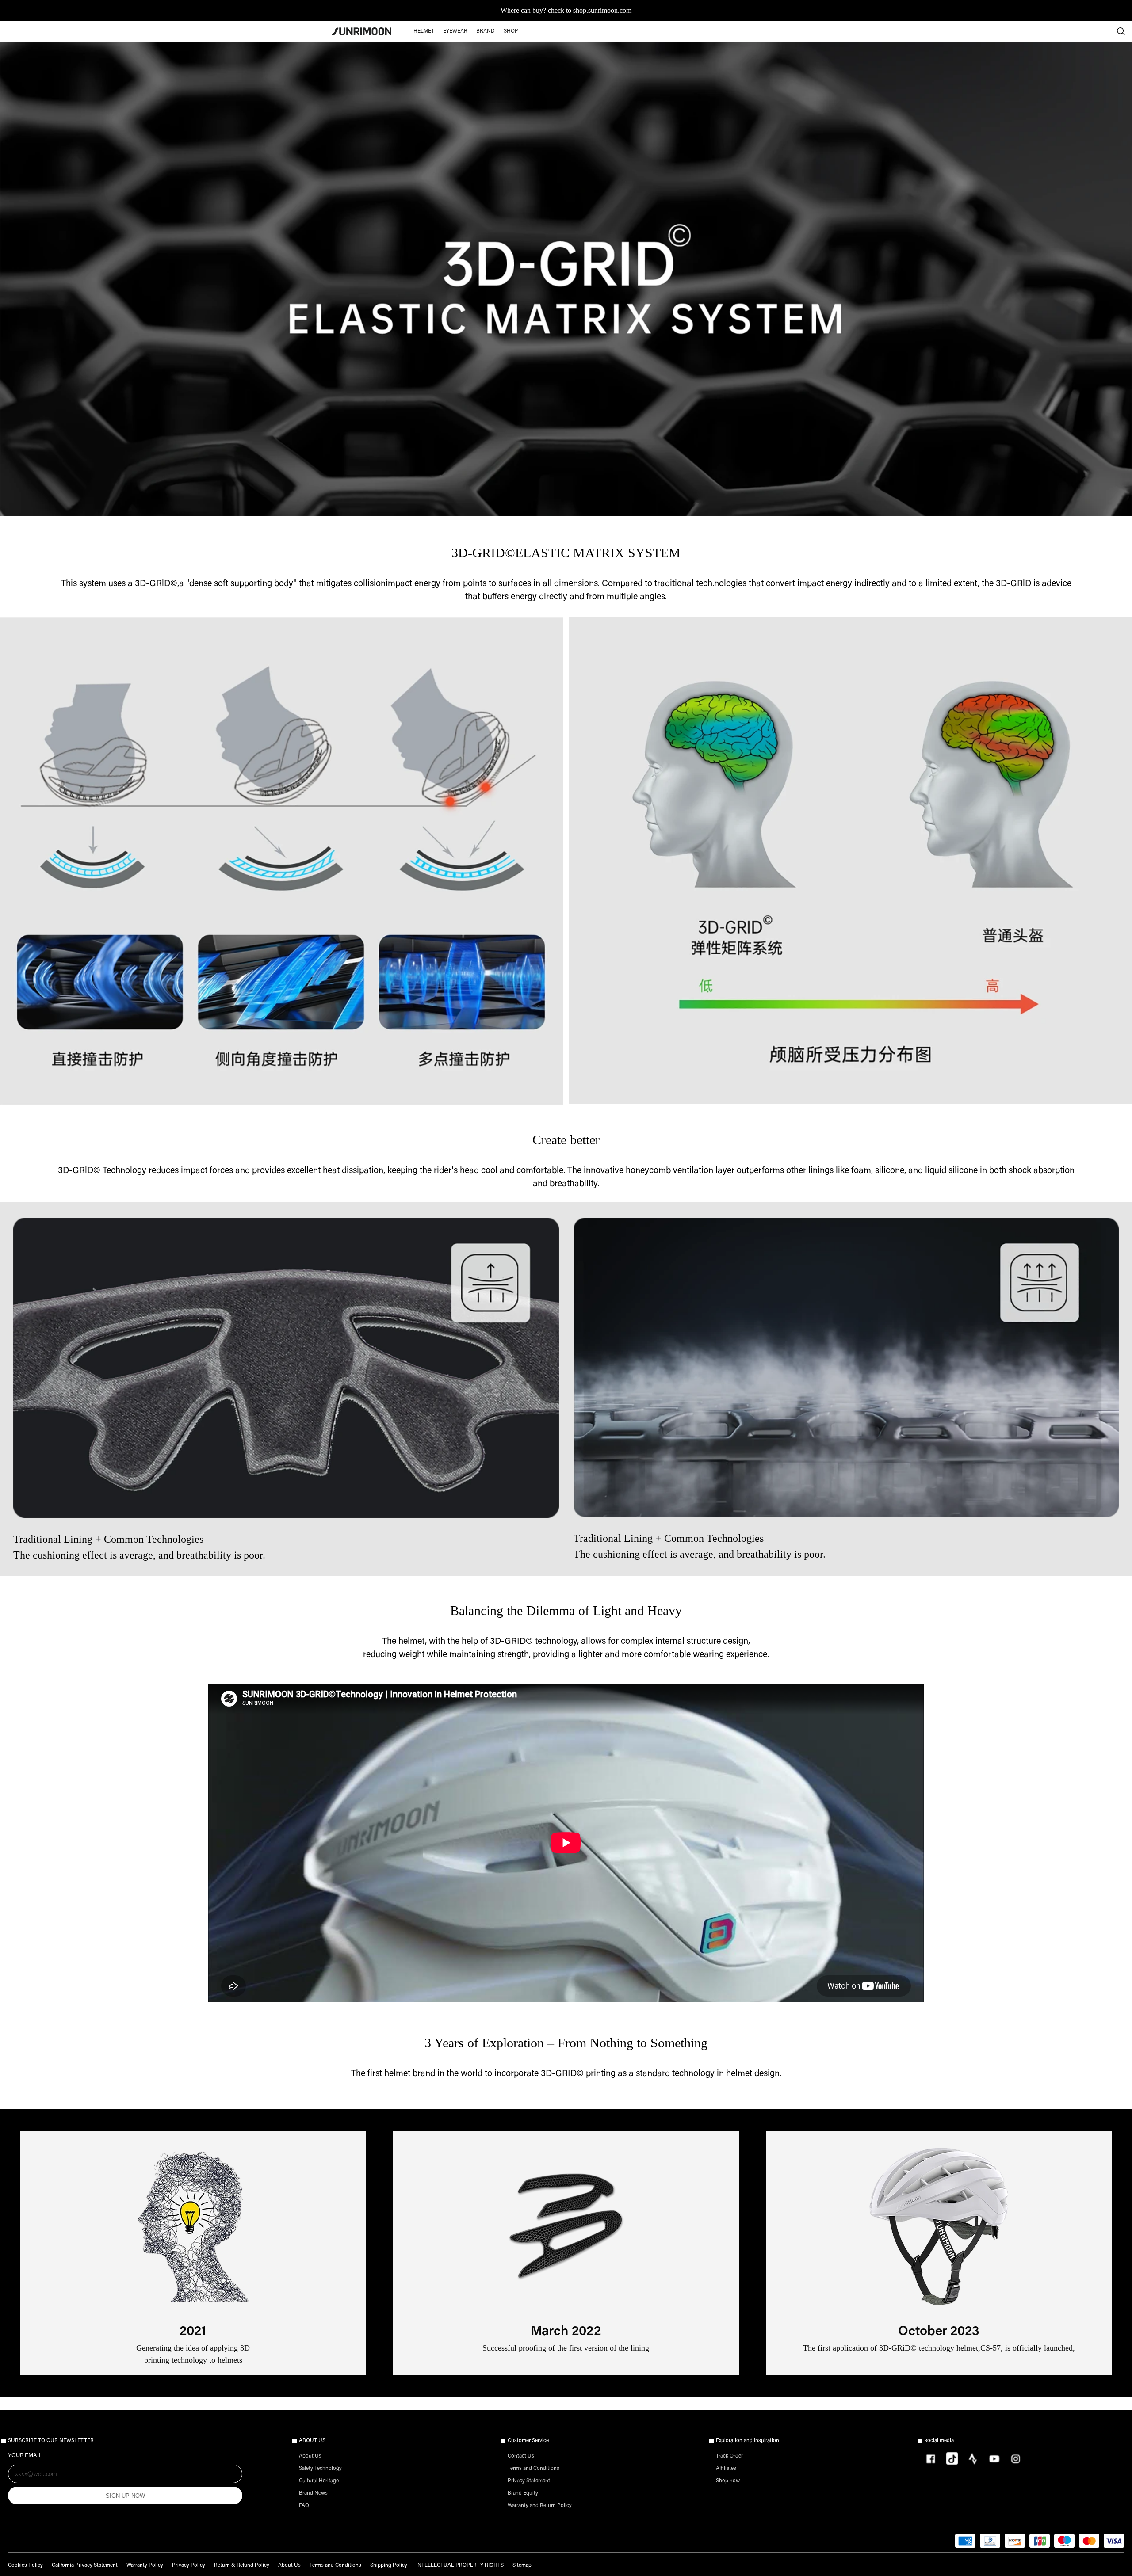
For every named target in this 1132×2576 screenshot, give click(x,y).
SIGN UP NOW (125, 2496)
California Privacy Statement (85, 2565)
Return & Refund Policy (242, 2565)
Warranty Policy (145, 2565)
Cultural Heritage (319, 2481)
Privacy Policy (189, 2565)
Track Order (729, 2456)
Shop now (728, 2481)
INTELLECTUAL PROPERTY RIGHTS (460, 2565)
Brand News (313, 2493)
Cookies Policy (25, 2565)
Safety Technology (320, 2469)
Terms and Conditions (533, 2469)
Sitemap (522, 2565)
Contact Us (521, 2456)
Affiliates (726, 2469)
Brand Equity (523, 2493)
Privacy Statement (529, 2481)
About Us (310, 2456)
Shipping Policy (389, 2565)
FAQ (304, 2506)
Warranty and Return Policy (540, 2506)
